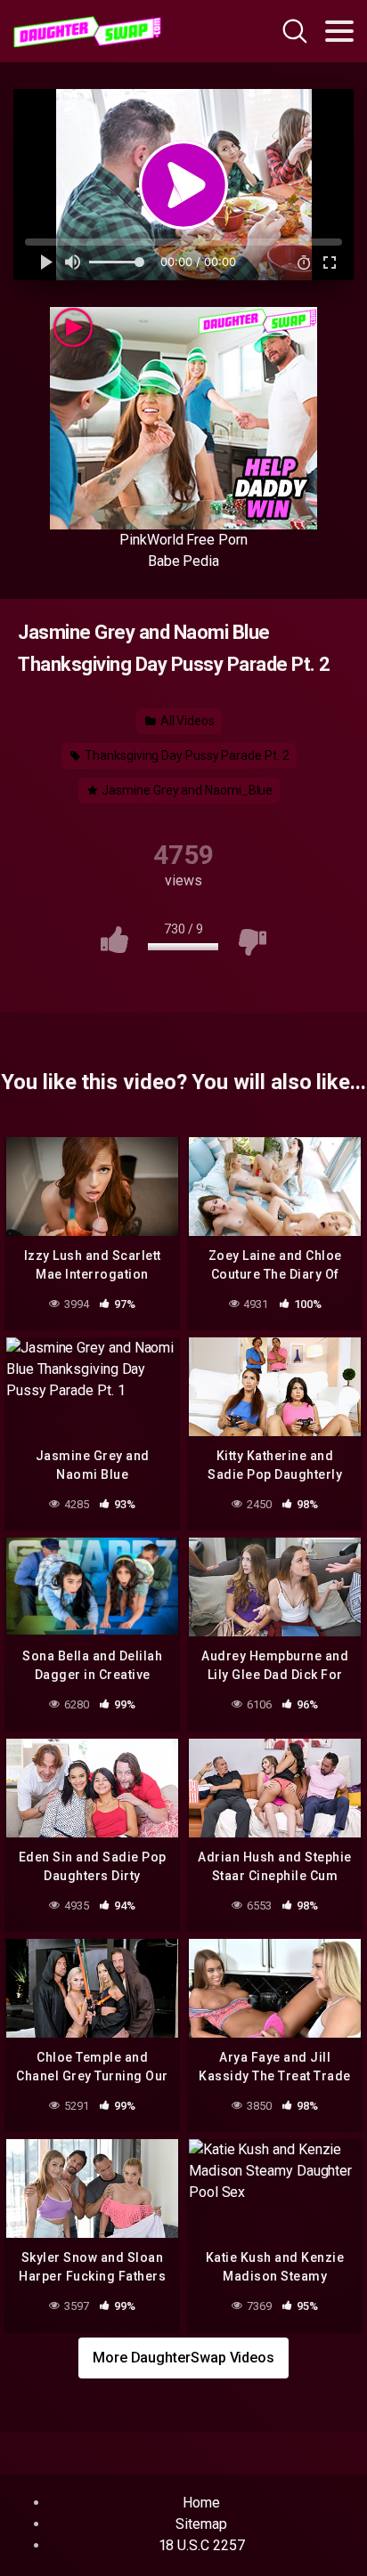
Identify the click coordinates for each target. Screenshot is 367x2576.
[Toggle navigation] (339, 31)
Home (201, 2503)
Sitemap (201, 2524)
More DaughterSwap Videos (183, 2358)
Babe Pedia (183, 561)
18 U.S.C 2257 (202, 2545)
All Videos (186, 721)
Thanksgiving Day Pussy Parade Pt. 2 (185, 755)
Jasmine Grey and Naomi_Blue (187, 790)
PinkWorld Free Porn (183, 540)
